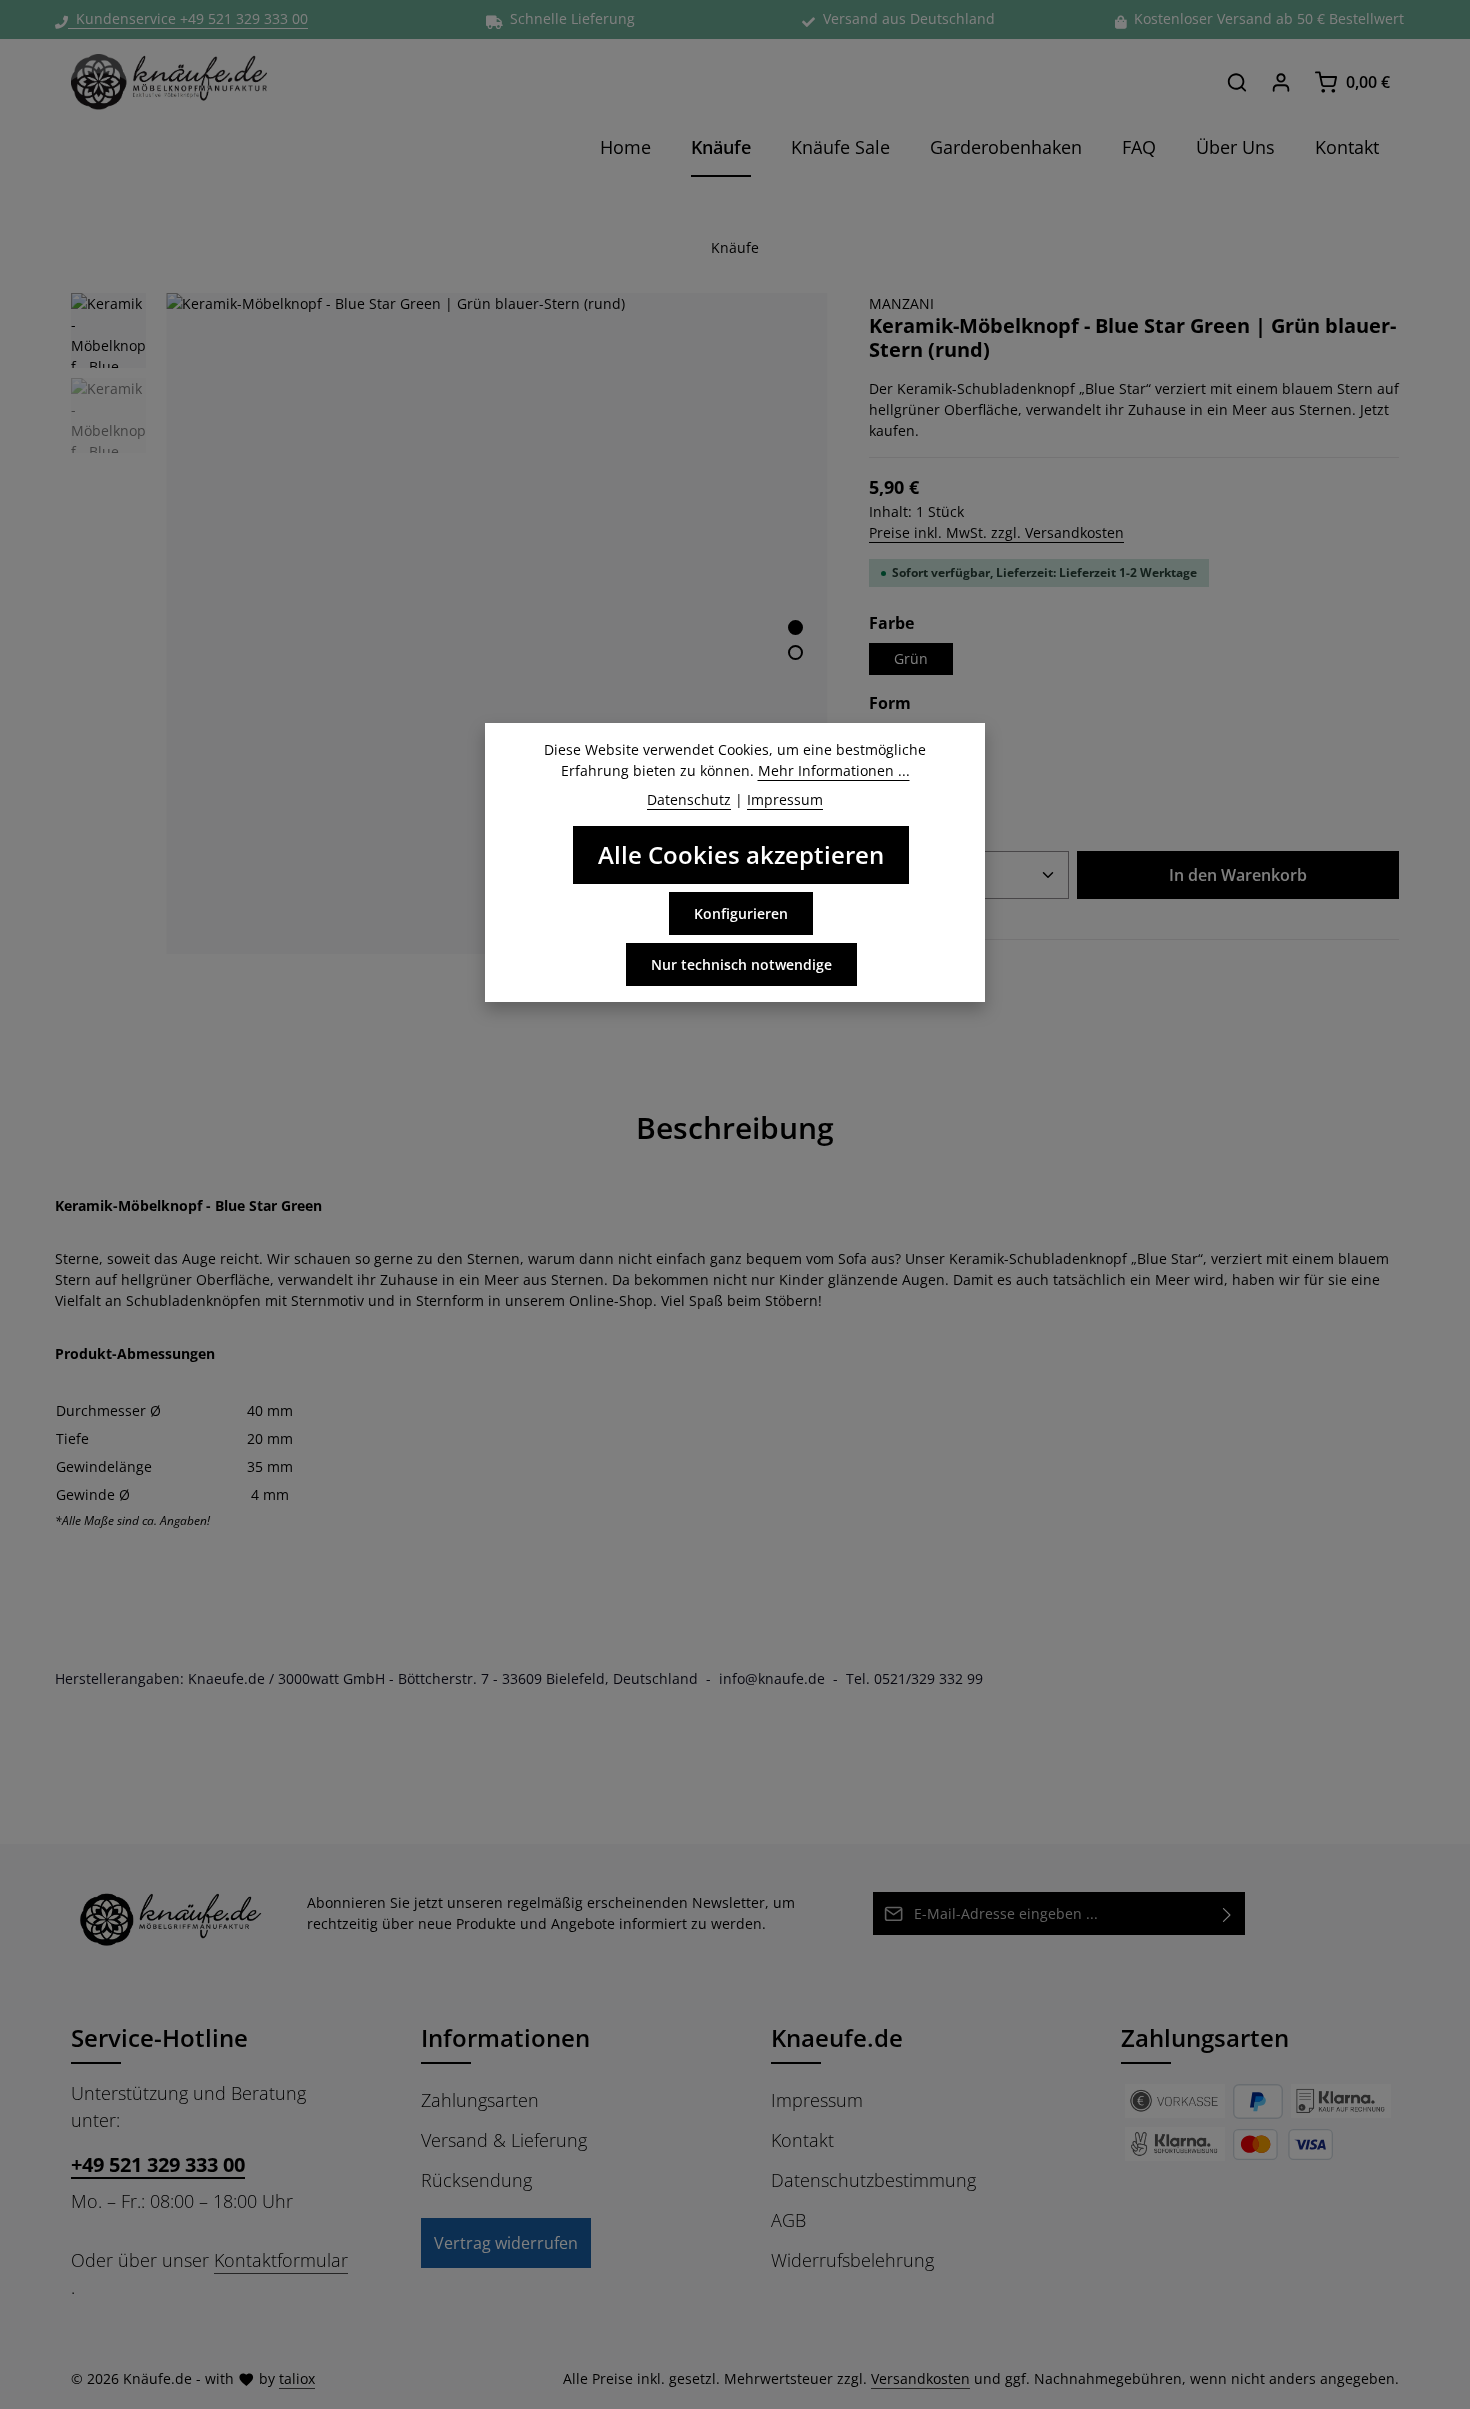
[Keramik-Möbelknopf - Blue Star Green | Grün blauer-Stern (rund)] (496, 623)
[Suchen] (1237, 82)
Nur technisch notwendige (741, 964)
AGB (788, 2220)
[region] (450, 623)
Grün (911, 658)
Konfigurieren (741, 913)
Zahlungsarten (480, 2100)
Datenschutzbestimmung (873, 2180)
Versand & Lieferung (504, 2140)
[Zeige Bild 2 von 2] (795, 652)
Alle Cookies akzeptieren (741, 854)
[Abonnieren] (1227, 1913)
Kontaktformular (281, 2260)
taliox (297, 2378)
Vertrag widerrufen (506, 2243)
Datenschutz (689, 799)
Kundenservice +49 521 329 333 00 (188, 18)
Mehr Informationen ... (834, 770)
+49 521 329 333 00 (158, 2164)
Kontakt (802, 2140)
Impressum (817, 2100)
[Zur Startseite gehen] (169, 82)
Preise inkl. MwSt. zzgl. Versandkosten (996, 532)
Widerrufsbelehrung (852, 2260)
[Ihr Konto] (1281, 82)
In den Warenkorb (1238, 875)
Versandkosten (920, 2378)
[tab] (735, 1127)
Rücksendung (476, 2180)
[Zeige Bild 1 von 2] (795, 627)
